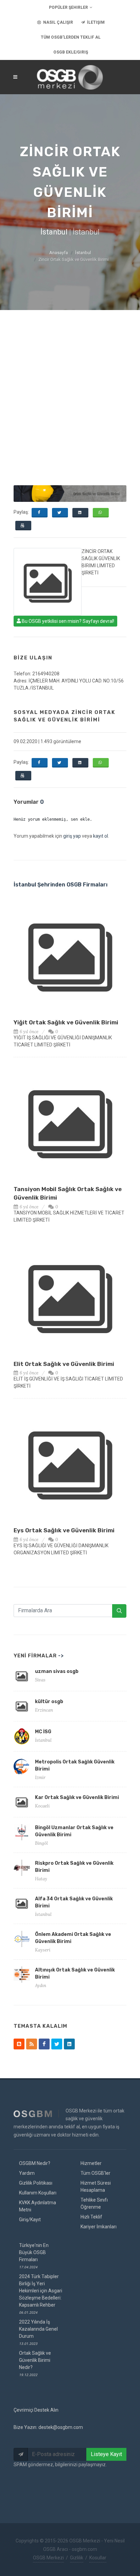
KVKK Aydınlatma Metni (38, 2206)
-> (61, 1656)
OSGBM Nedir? (35, 2163)
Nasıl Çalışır (58, 22)
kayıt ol (101, 836)
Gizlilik (77, 2558)
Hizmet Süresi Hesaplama (96, 2186)
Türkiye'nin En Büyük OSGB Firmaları (34, 2256)
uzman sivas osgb (57, 1671)
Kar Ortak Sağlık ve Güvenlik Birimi (77, 1797)
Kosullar (98, 2558)
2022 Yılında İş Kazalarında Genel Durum (38, 2332)
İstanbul (83, 253)
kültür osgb (49, 1702)
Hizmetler (91, 2163)
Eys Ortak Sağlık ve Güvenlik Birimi (64, 1530)
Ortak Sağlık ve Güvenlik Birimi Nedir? (35, 2364)
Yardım (27, 2173)
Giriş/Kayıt (30, 2220)
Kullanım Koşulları (38, 2193)
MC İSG (43, 1732)
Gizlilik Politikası (36, 2183)
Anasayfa (59, 253)
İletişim (95, 22)
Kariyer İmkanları (99, 2227)
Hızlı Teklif (91, 2217)
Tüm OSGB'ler (95, 2173)
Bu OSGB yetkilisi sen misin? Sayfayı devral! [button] (67, 621)
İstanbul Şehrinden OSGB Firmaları (60, 885)
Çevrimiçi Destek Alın (36, 2410)
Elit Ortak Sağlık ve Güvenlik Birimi (64, 1364)
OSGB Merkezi (48, 2558)
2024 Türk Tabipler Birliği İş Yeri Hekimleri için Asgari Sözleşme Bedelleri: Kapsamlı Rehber (41, 2294)
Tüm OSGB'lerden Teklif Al (71, 37)
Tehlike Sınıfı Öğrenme (94, 2203)
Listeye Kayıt (106, 2454)
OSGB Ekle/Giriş (71, 52)
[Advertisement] (70, 383)
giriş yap (72, 836)
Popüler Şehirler (68, 7)
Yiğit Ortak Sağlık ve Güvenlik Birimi (66, 1022)
